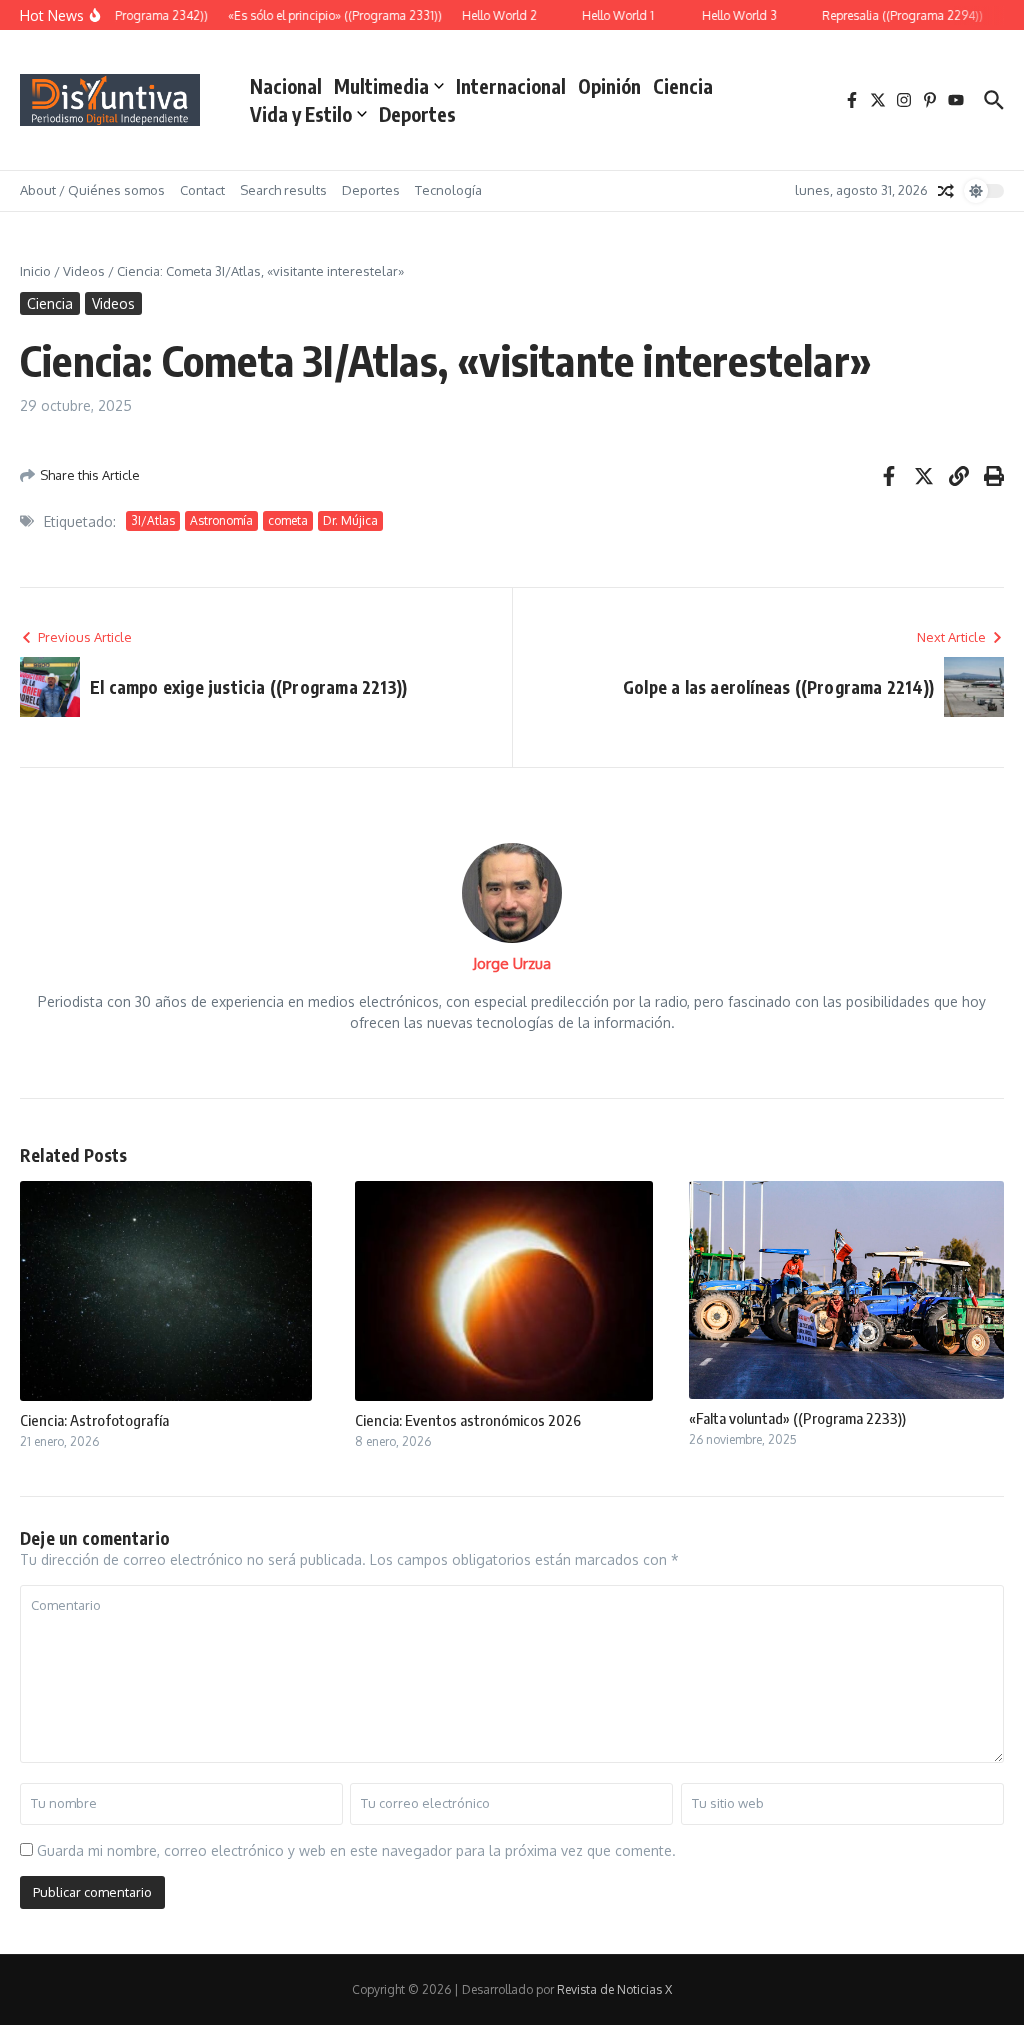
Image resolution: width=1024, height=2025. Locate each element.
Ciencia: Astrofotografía (94, 1420)
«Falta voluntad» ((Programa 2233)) (797, 1418)
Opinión (609, 86)
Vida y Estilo (301, 114)
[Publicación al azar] (946, 191)
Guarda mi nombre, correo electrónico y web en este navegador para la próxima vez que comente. (356, 1850)
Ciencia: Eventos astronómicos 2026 (468, 1420)
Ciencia (683, 86)
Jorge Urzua (512, 963)
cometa (288, 520)
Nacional (286, 86)
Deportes (417, 114)
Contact (202, 190)
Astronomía (221, 520)
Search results (283, 190)
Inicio (35, 271)
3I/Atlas (153, 520)
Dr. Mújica (350, 520)
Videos (84, 271)
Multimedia (381, 86)
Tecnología (448, 190)
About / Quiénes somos (92, 190)
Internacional (511, 86)
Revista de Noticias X (614, 1989)
